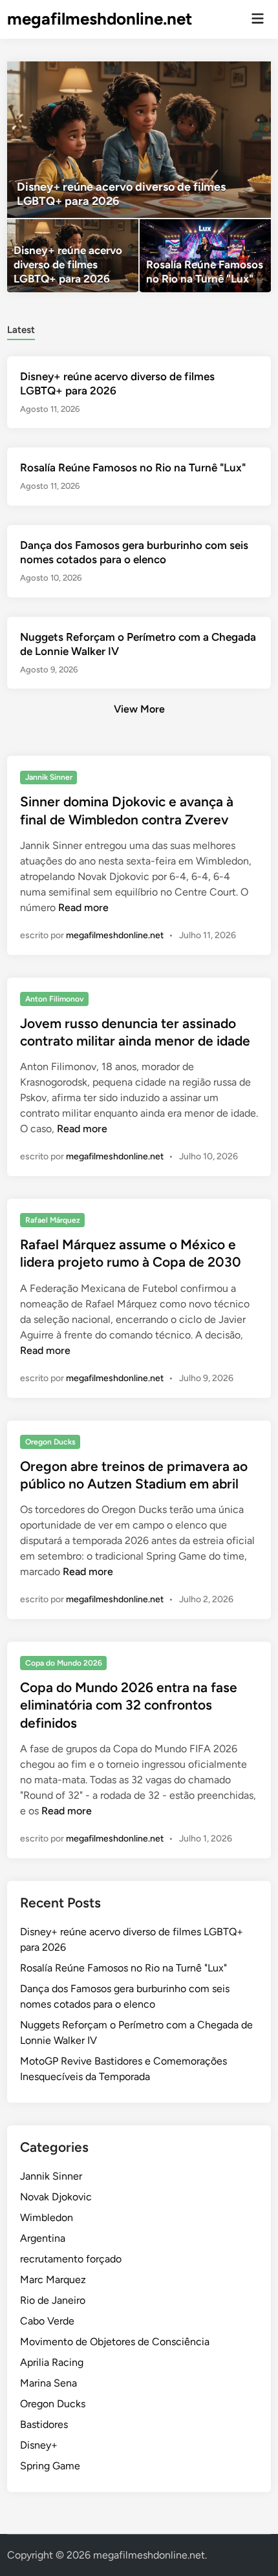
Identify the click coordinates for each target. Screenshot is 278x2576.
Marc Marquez (53, 2280)
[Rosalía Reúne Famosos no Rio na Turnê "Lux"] (205, 256)
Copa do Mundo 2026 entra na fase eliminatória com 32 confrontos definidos (129, 1705)
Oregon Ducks (50, 1442)
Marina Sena (48, 2383)
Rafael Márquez (53, 1220)
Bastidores (44, 2424)
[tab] (21, 329)
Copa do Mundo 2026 (64, 1663)
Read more (83, 907)
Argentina (43, 2238)
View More (139, 709)
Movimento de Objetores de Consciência (115, 2342)
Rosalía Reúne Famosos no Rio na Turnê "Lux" (133, 467)
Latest (21, 330)
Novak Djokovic (56, 2197)
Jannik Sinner (49, 777)
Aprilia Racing (52, 2362)
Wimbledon (47, 2217)
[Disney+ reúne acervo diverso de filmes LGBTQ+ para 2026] (139, 140)
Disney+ (39, 2445)
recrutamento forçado (71, 2259)
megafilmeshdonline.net (100, 19)
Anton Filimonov (55, 999)
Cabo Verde (47, 2321)
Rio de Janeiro (53, 2300)
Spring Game (50, 2466)
